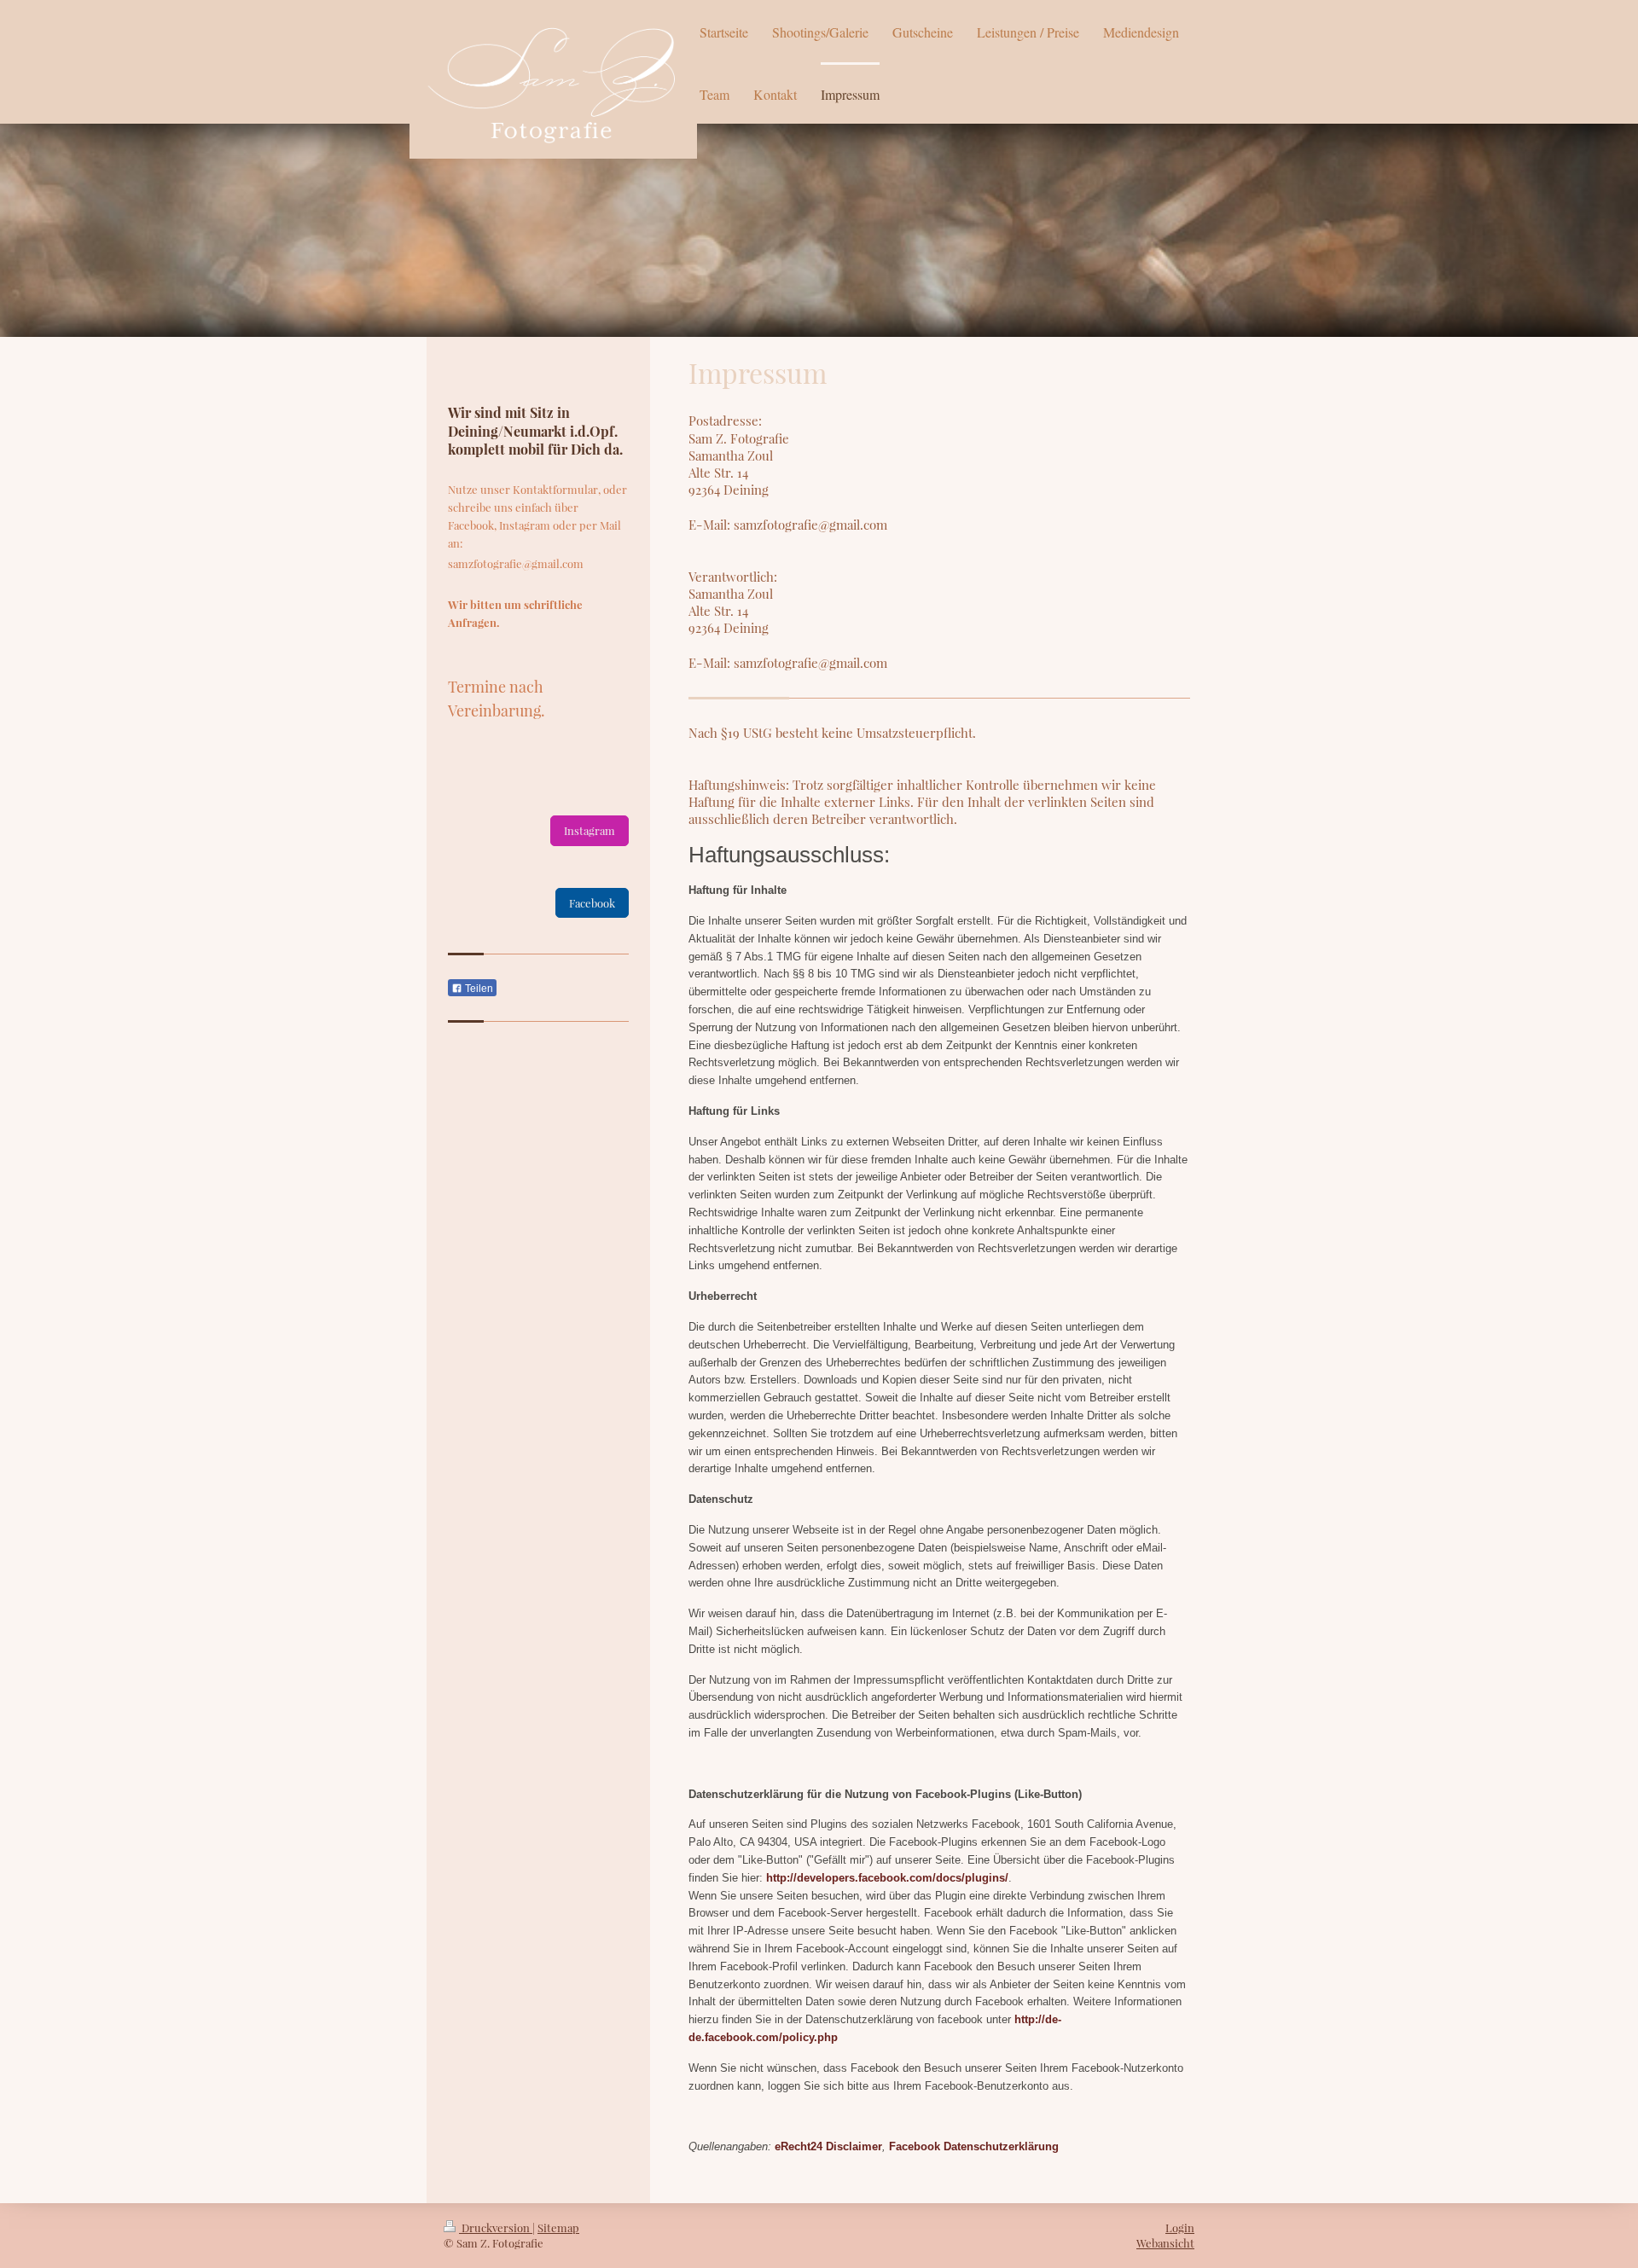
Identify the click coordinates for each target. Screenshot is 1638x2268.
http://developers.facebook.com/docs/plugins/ (887, 1878)
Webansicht (1165, 2243)
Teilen (478, 989)
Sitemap (558, 2227)
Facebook (592, 903)
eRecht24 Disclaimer (828, 2146)
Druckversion (496, 2227)
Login (1180, 2227)
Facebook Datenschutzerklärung (974, 2146)
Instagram (590, 830)
